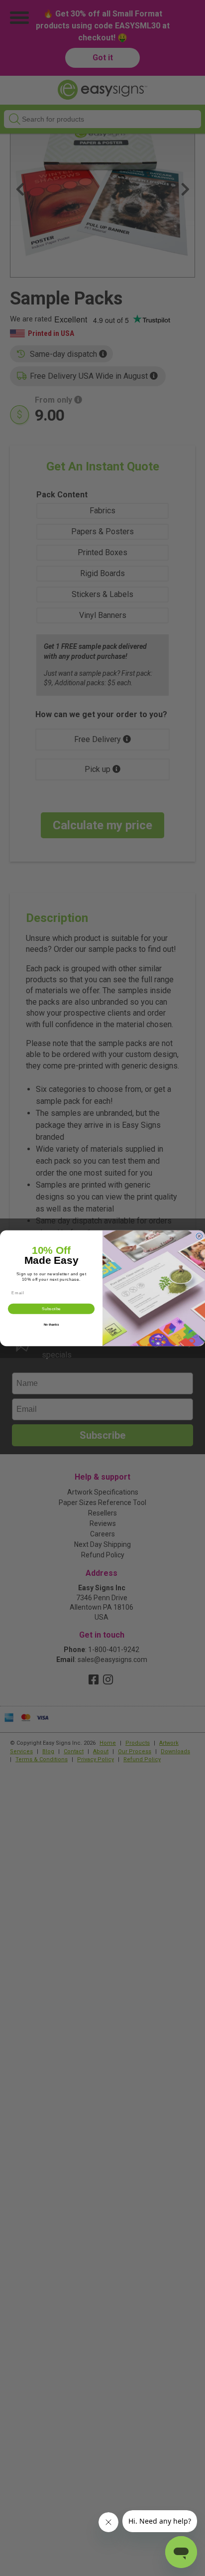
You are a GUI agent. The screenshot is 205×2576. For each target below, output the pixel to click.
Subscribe (51, 1308)
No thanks (51, 1324)
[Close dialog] (199, 1236)
